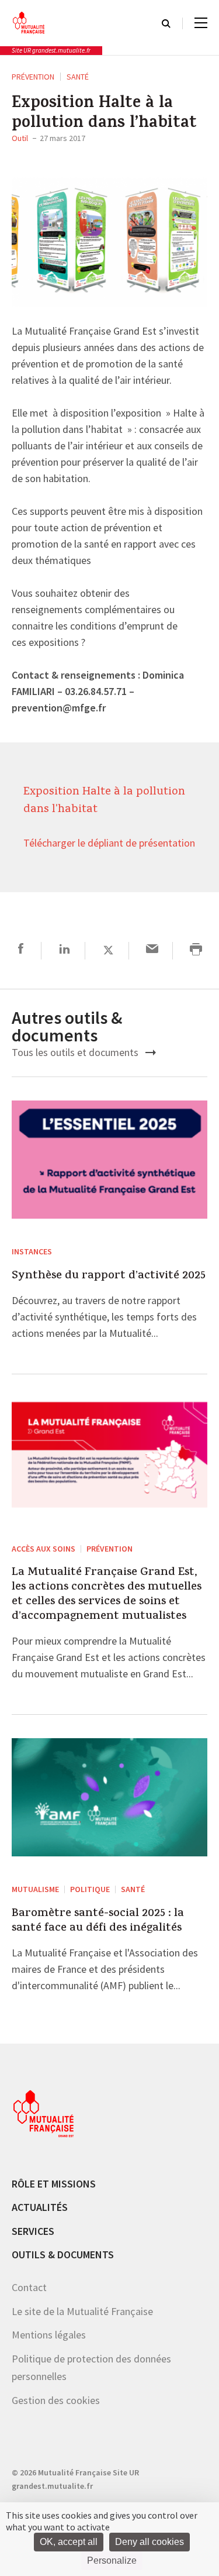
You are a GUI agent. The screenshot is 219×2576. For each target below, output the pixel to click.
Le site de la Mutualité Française (82, 2311)
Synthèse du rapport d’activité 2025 (109, 1276)
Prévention (33, 77)
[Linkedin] (65, 950)
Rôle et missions (54, 2184)
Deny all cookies (150, 2542)
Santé (78, 77)
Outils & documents (63, 2255)
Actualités (40, 2207)
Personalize (112, 2560)
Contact (29, 2287)
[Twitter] (108, 950)
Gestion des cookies (56, 2400)
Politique (90, 1889)
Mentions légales (49, 2335)
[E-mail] (152, 950)
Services (33, 2231)
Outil (20, 138)
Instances (32, 1251)
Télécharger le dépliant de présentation (109, 844)
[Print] (196, 950)
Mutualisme (35, 1889)
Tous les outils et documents (76, 1052)
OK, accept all (69, 2542)
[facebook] (21, 950)
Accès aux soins (44, 1549)
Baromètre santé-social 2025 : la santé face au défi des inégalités (98, 1921)
